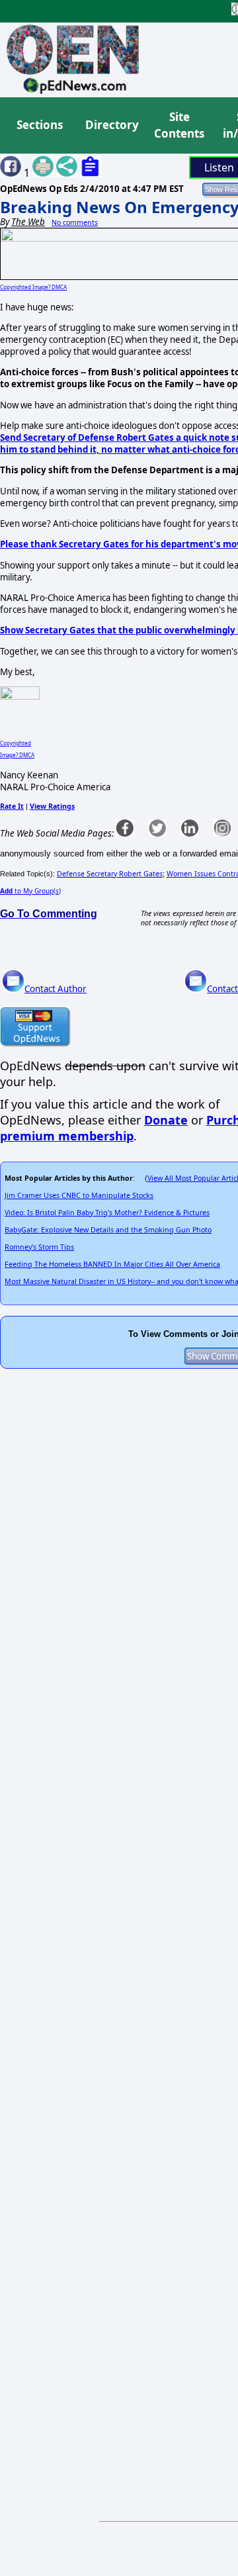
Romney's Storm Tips (39, 1247)
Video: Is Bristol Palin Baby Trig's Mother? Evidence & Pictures (107, 1213)
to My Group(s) (30, 891)
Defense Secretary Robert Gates (110, 874)
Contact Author (56, 989)
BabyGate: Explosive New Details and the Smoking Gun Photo (108, 1230)
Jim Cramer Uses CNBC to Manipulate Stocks (79, 1195)
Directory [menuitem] (111, 125)
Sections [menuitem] (40, 125)
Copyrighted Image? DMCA (33, 287)
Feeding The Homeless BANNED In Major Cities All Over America (112, 1264)
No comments (75, 222)
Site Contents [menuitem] (179, 125)
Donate (166, 1120)
